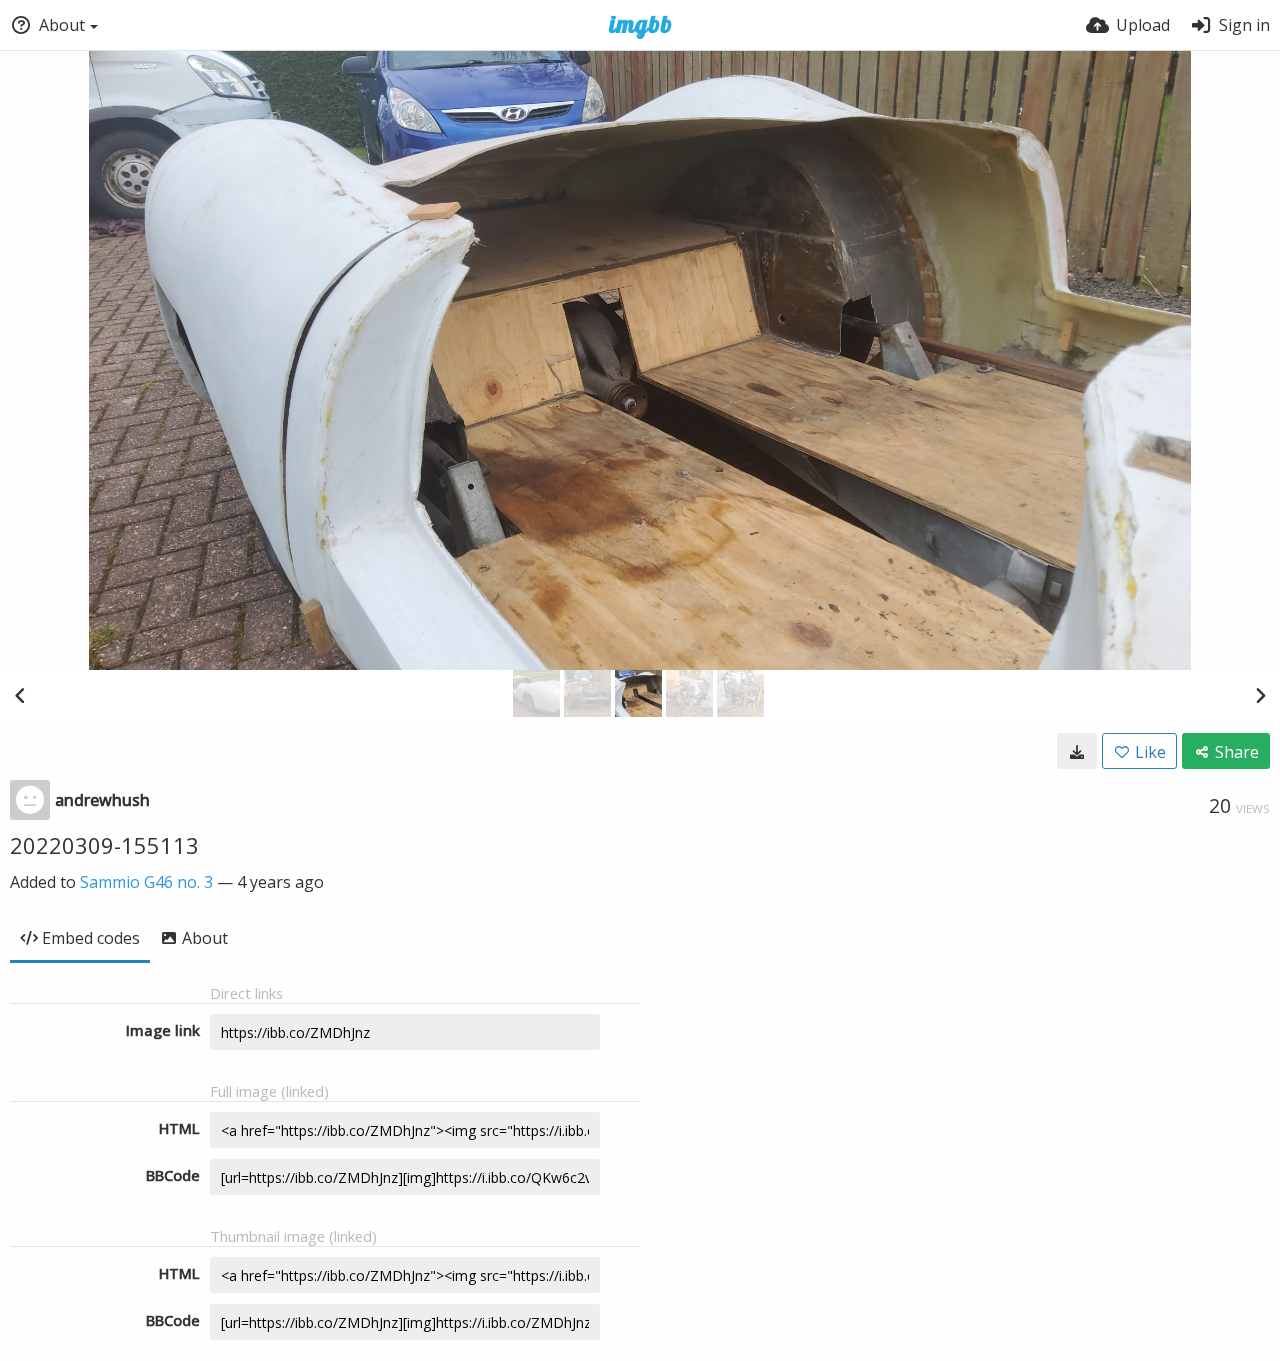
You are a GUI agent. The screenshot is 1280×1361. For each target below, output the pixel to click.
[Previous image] (20, 695)
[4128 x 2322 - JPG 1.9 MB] (1077, 751)
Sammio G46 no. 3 (146, 882)
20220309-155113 (104, 845)
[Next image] (1260, 695)
